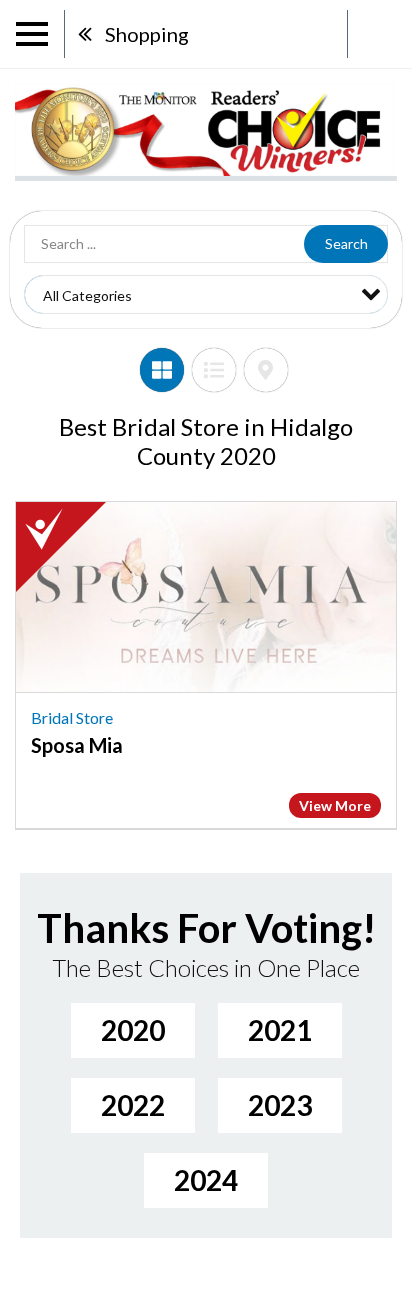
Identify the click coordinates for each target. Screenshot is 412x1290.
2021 (280, 1030)
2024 (206, 1180)
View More (335, 805)
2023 (280, 1105)
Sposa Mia (77, 745)
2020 (133, 1030)
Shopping (147, 34)
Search (346, 243)
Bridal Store (72, 717)
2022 (133, 1105)
